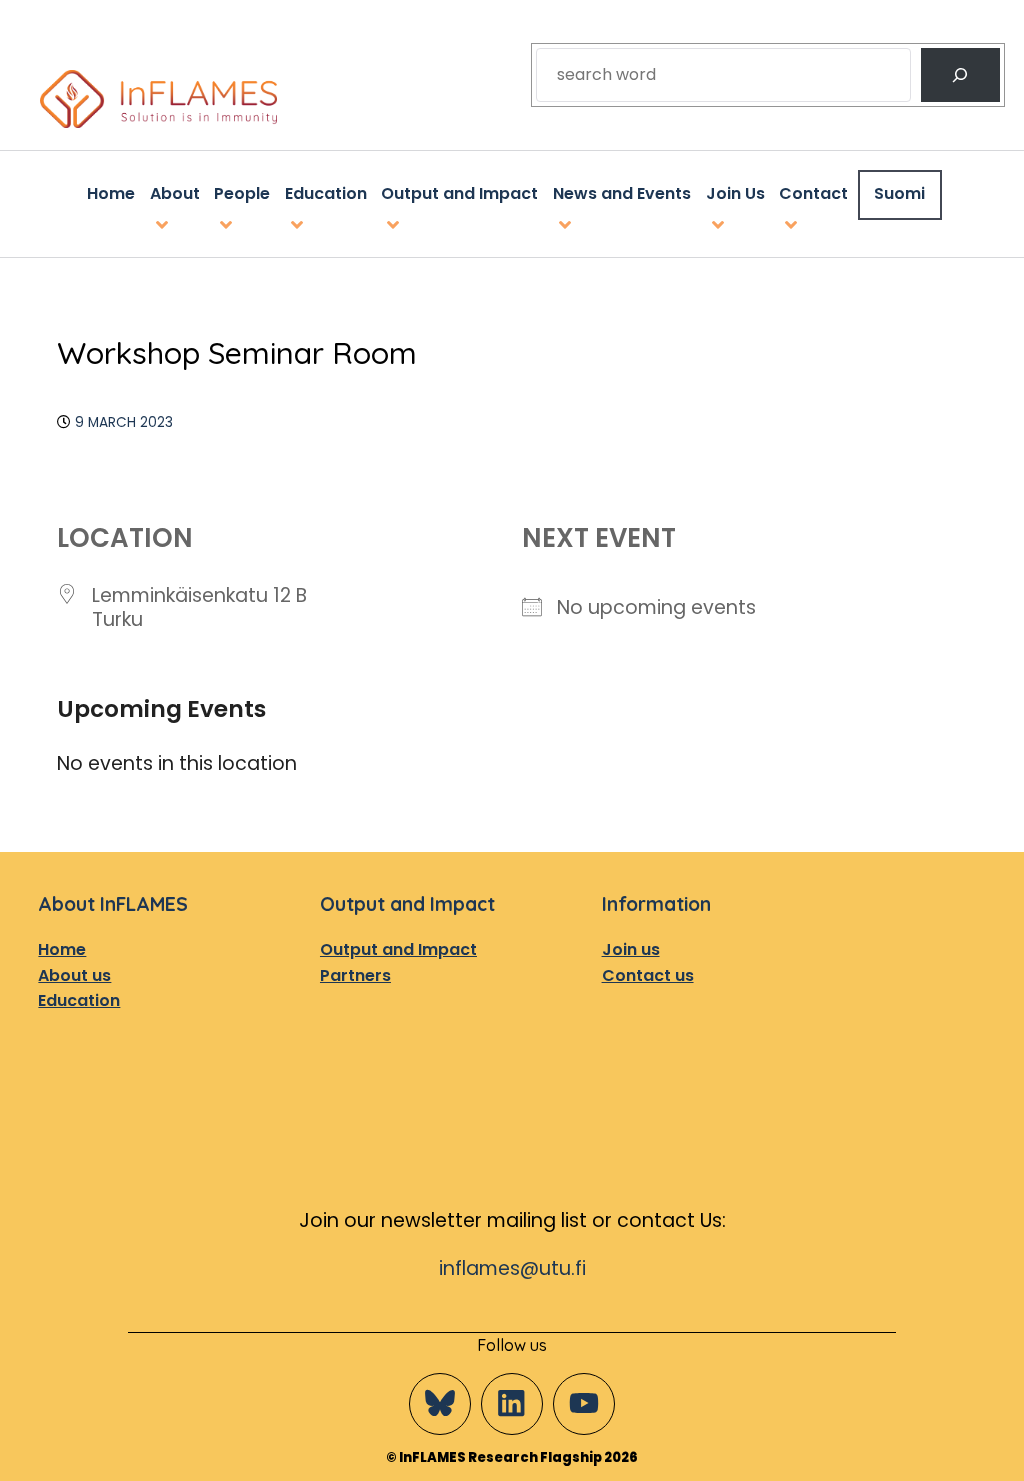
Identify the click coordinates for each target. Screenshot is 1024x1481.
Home (62, 949)
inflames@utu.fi (512, 1268)
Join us (631, 949)
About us (74, 975)
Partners (355, 975)
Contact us (648, 975)
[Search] (960, 75)
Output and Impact (398, 949)
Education (79, 1000)
